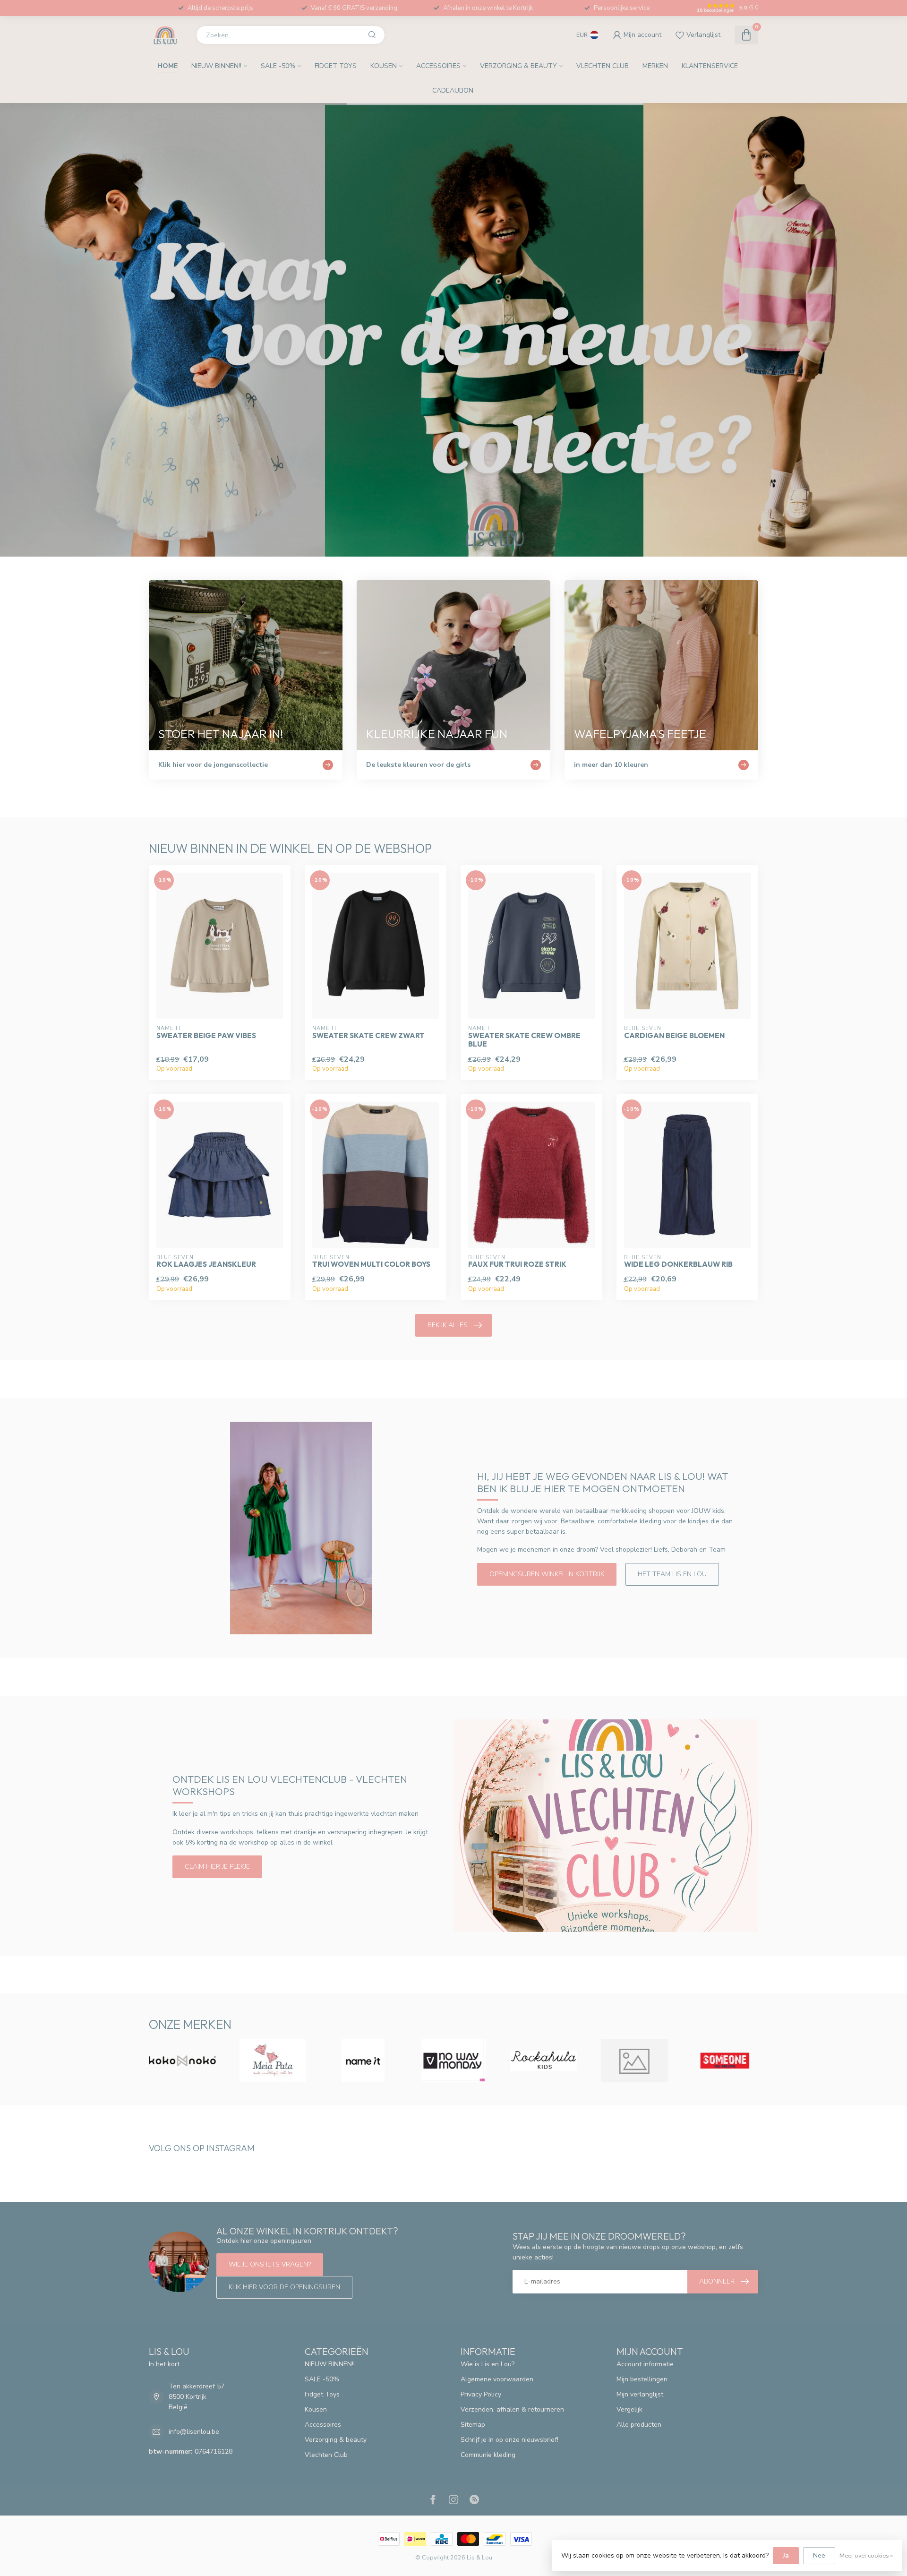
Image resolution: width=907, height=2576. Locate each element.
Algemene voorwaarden (497, 2379)
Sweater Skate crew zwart (368, 1036)
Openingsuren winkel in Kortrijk (547, 1574)
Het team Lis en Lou (672, 1574)
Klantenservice (710, 66)
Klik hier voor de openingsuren (284, 2287)
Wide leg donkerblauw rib (678, 1264)
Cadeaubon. (453, 90)
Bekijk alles (448, 1325)
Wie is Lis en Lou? (488, 2364)
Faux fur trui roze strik (517, 1264)
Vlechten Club (603, 66)
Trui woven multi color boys (371, 1264)
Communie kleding (488, 2455)
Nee (819, 2555)
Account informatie (645, 2364)
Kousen (384, 66)
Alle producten (639, 2425)
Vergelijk (629, 2409)
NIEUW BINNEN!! (216, 66)
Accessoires (438, 66)
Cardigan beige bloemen (674, 1036)
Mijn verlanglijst (640, 2394)
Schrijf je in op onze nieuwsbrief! (509, 2440)
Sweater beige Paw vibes (206, 1036)
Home (167, 66)
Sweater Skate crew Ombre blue (524, 1040)
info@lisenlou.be (194, 2432)
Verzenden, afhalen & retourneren (512, 2409)
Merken (655, 66)
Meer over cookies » (866, 2555)
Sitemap (473, 2425)
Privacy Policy (481, 2394)
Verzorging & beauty (518, 66)
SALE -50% (278, 66)
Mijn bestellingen (642, 2379)
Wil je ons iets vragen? (270, 2264)
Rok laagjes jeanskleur (206, 1264)
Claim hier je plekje (217, 1867)
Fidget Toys (336, 66)
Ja (786, 2555)
